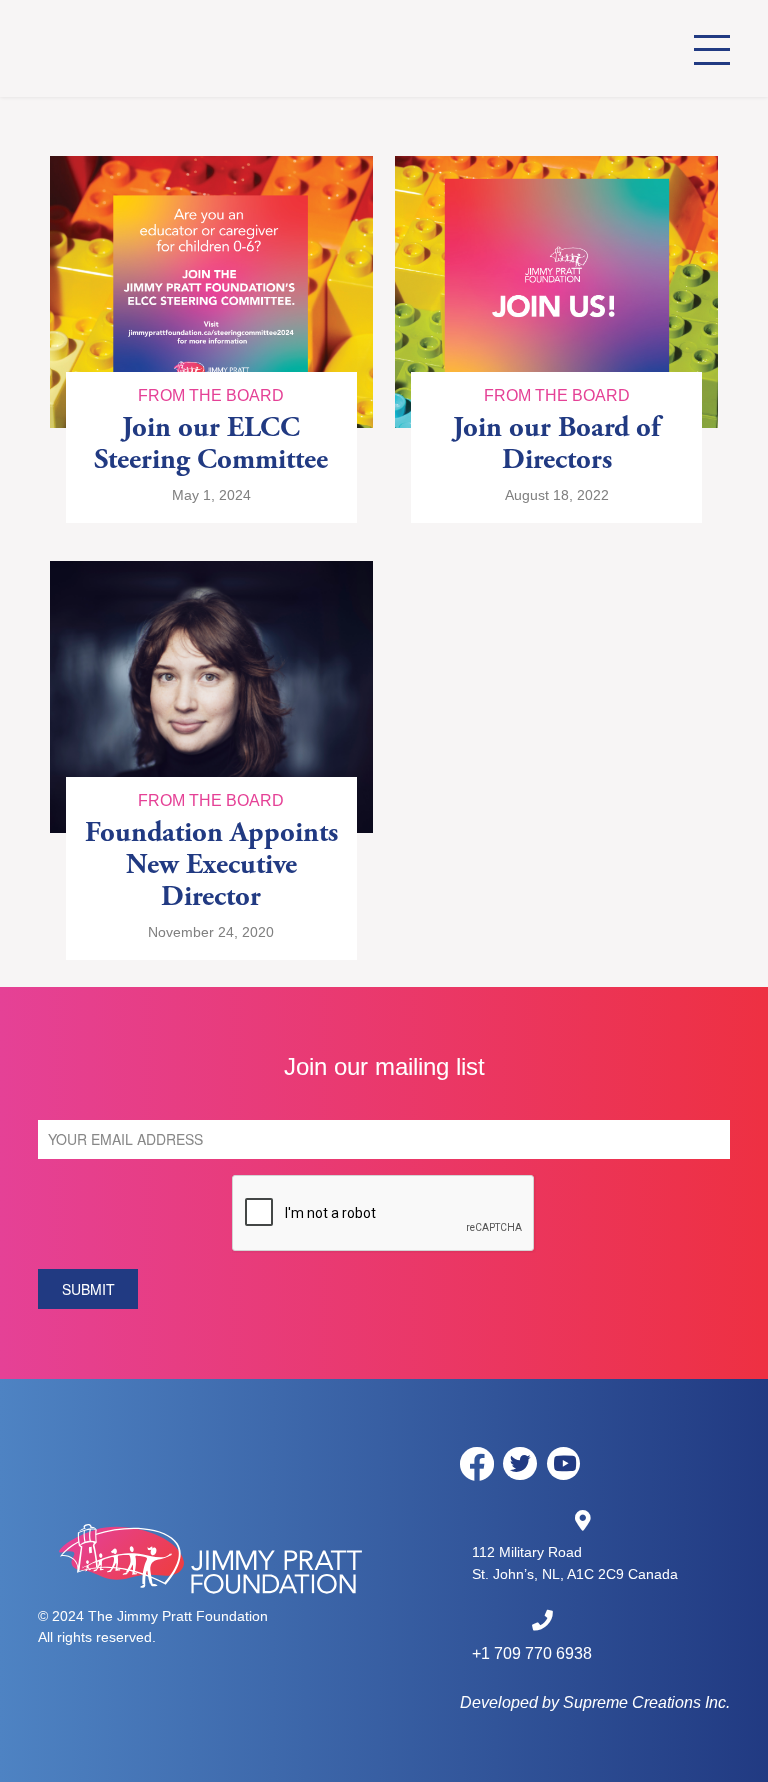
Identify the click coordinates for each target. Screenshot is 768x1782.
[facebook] (477, 1463)
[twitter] (520, 1464)
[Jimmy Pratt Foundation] (150, 48)
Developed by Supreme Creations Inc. (595, 1702)
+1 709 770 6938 (532, 1653)
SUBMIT (88, 1289)
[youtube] (564, 1464)
